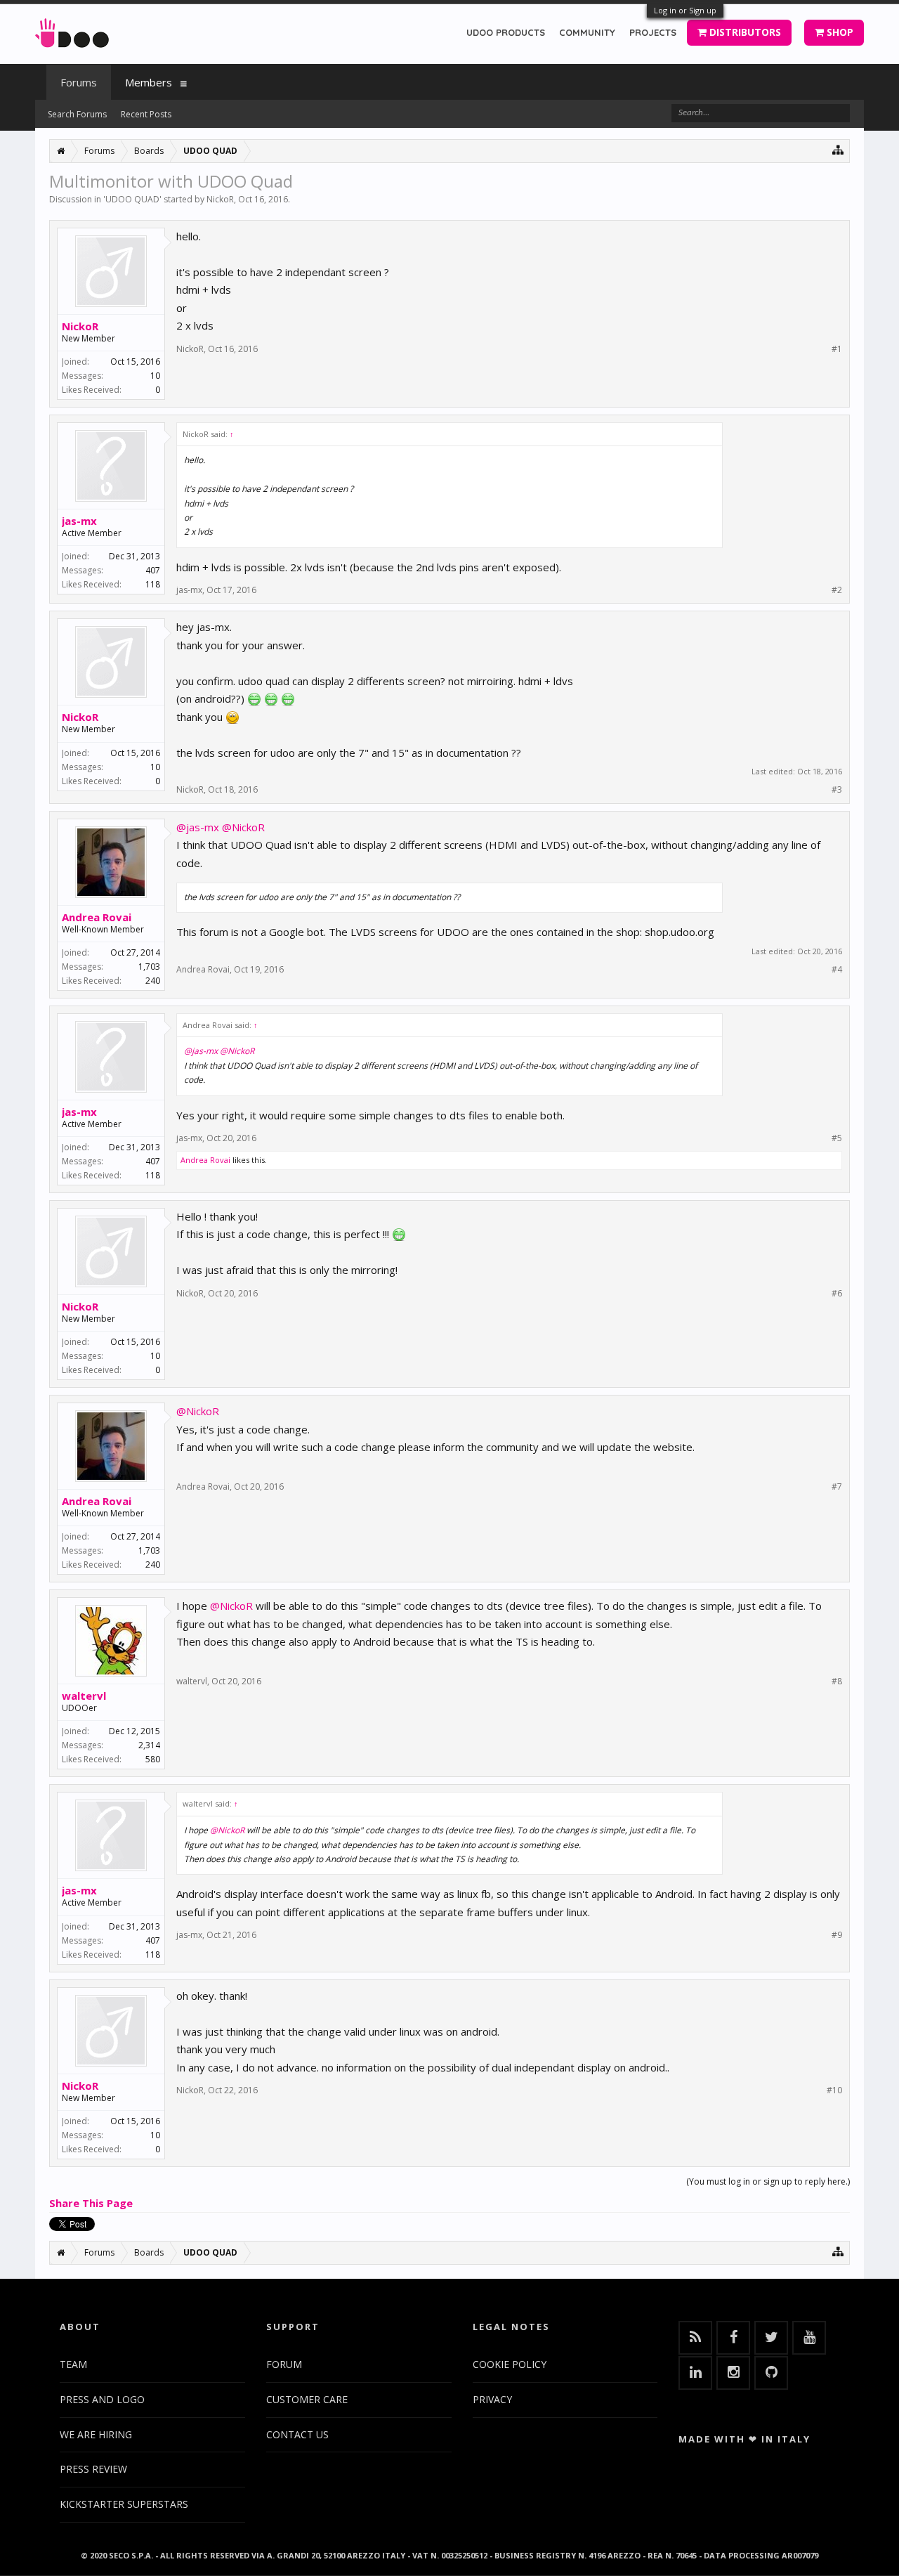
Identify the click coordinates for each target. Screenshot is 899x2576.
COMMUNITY (587, 32)
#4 (837, 970)
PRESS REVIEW (93, 2469)
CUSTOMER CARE (307, 2399)
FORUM (284, 2364)
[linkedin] (695, 2373)
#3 (837, 790)
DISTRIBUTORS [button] (744, 32)
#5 (837, 1138)
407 (153, 570)
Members (149, 82)
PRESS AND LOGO (102, 2399)
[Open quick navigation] (838, 149)
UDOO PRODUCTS (506, 32)
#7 (837, 1487)
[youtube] (809, 2338)
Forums (79, 82)
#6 (837, 1294)
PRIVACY (492, 2399)
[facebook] (733, 2338)
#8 (837, 1681)
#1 (837, 349)
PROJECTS (653, 32)
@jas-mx (198, 827)
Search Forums (77, 114)
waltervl (84, 1696)
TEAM (73, 2364)
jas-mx (79, 521)
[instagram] (733, 2373)
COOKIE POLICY (510, 2364)
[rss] (695, 2338)
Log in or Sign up (685, 10)
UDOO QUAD (132, 199)
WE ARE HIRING (96, 2434)
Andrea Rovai (97, 917)
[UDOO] (72, 31)
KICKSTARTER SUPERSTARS (124, 2504)
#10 (834, 2090)
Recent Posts (146, 114)
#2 (837, 590)
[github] (771, 2373)
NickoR (220, 199)
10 (155, 376)
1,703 (149, 967)
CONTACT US (297, 2434)
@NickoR (243, 827)
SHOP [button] (839, 32)
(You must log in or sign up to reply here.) (768, 2181)
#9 (837, 1935)
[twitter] (771, 2338)
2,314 (149, 1745)
